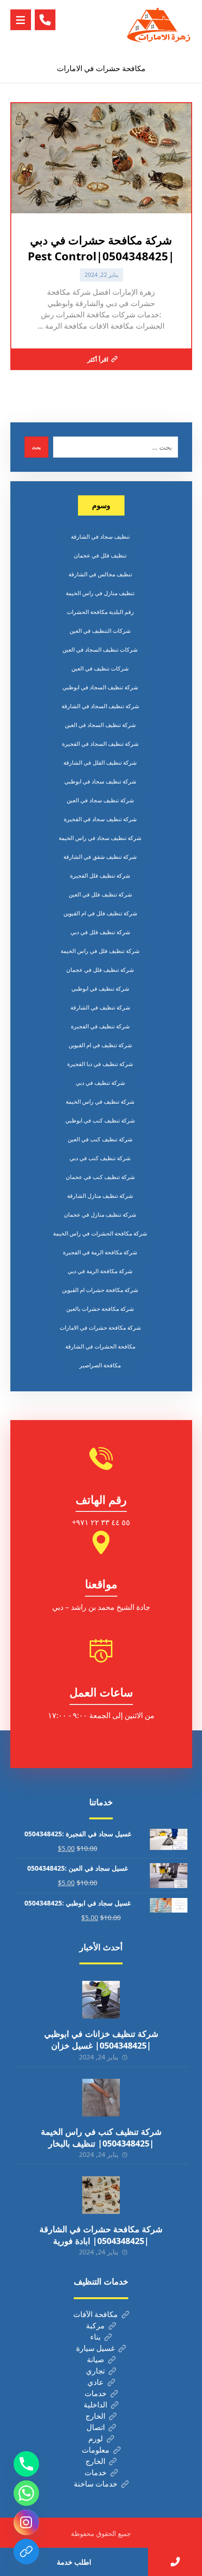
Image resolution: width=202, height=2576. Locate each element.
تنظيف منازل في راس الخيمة (100, 593)
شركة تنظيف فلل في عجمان (100, 970)
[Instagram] (26, 2522)
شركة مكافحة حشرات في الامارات (100, 1328)
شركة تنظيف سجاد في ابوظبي (100, 781)
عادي (96, 2382)
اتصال (96, 2427)
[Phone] (26, 2464)
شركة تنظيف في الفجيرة (100, 1026)
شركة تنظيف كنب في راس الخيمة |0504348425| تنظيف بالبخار (101, 2137)
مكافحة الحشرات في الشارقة (100, 1346)
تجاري (95, 2371)
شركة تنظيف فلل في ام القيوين (100, 913)
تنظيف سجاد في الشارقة (100, 537)
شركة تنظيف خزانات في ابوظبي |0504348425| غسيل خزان (101, 2039)
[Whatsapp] (26, 2493)
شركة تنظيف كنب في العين (100, 1139)
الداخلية (95, 2405)
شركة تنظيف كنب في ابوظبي (100, 1120)
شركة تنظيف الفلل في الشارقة (100, 763)
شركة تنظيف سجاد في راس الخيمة (100, 838)
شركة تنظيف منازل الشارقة (100, 1196)
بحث (36, 447)
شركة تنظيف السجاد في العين (100, 725)
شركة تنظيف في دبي (100, 1083)
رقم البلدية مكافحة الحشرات (100, 612)
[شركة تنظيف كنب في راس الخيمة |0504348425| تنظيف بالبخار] (101, 2098)
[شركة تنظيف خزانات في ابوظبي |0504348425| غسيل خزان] (101, 2000)
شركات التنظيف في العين (100, 631)
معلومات (96, 2450)
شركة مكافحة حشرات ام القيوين (100, 1290)
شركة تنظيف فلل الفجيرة (100, 876)
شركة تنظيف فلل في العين (100, 894)
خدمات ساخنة (96, 2484)
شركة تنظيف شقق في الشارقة (100, 857)
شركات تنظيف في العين (100, 668)
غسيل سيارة (95, 2348)
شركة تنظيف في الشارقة (100, 1007)
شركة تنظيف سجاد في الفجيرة (100, 819)
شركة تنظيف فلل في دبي (100, 932)
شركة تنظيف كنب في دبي (100, 1158)
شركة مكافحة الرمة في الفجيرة (100, 1252)
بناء (95, 2337)
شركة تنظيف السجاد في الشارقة (100, 706)
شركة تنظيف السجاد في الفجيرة (100, 744)
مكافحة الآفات (96, 2314)
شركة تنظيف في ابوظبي (100, 989)
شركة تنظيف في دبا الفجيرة (100, 1064)
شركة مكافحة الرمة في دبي (100, 1271)
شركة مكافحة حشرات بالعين (100, 1309)
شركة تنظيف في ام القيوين (100, 1045)
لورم (96, 2439)
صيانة (96, 2359)
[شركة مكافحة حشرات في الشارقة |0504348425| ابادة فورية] (101, 2195)
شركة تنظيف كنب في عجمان (100, 1177)
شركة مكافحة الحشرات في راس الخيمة (100, 1233)
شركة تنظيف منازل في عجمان (100, 1215)
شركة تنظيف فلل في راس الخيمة (100, 951)
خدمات (96, 2393)
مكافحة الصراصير (100, 1365)
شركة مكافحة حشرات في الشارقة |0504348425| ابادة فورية (101, 2235)
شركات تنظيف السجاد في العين (100, 650)
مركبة (95, 2326)
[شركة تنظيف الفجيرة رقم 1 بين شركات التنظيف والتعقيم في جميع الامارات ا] (159, 27)
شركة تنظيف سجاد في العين (100, 800)
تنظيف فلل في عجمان (100, 555)
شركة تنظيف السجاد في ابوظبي (100, 687)
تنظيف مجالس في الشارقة (100, 574)
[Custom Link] (26, 2552)
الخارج (95, 2416)
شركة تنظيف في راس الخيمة (100, 1102)
